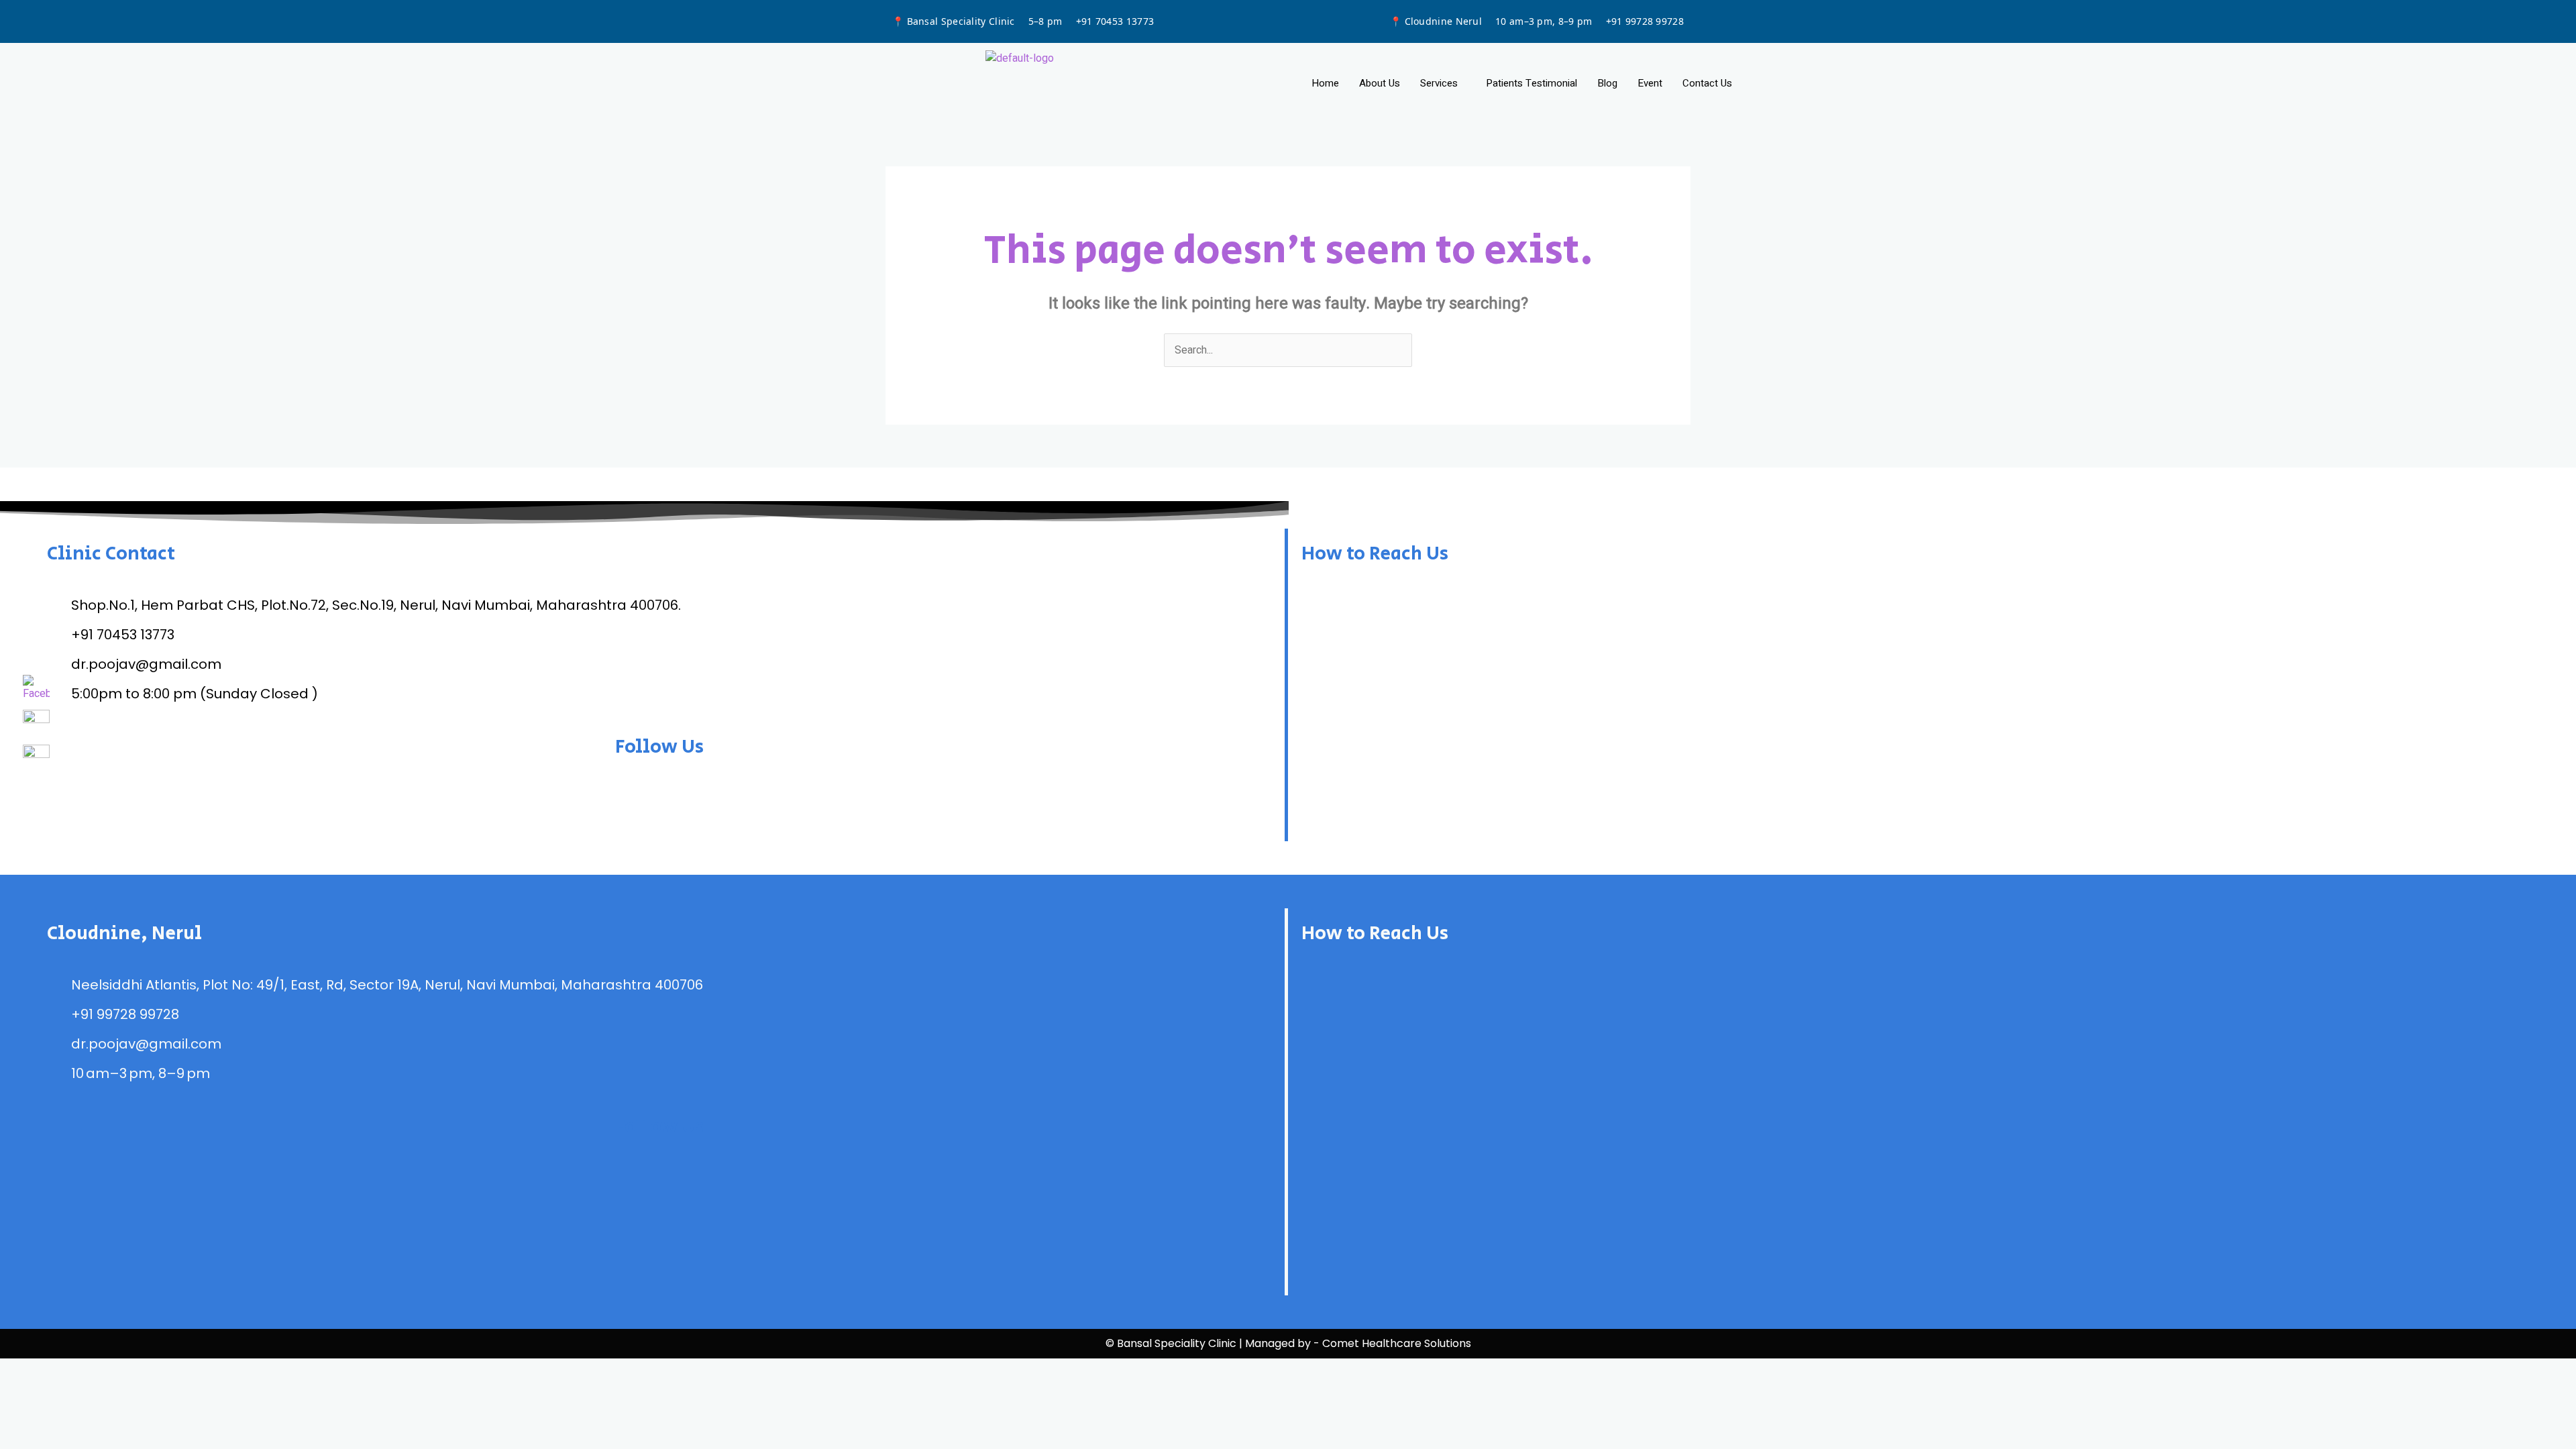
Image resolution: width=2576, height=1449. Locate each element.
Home (1325, 83)
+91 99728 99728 (1645, 21)
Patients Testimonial (1532, 83)
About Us (1380, 83)
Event (1650, 83)
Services (1439, 83)
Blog (1607, 83)
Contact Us (1707, 83)
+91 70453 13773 (1115, 21)
